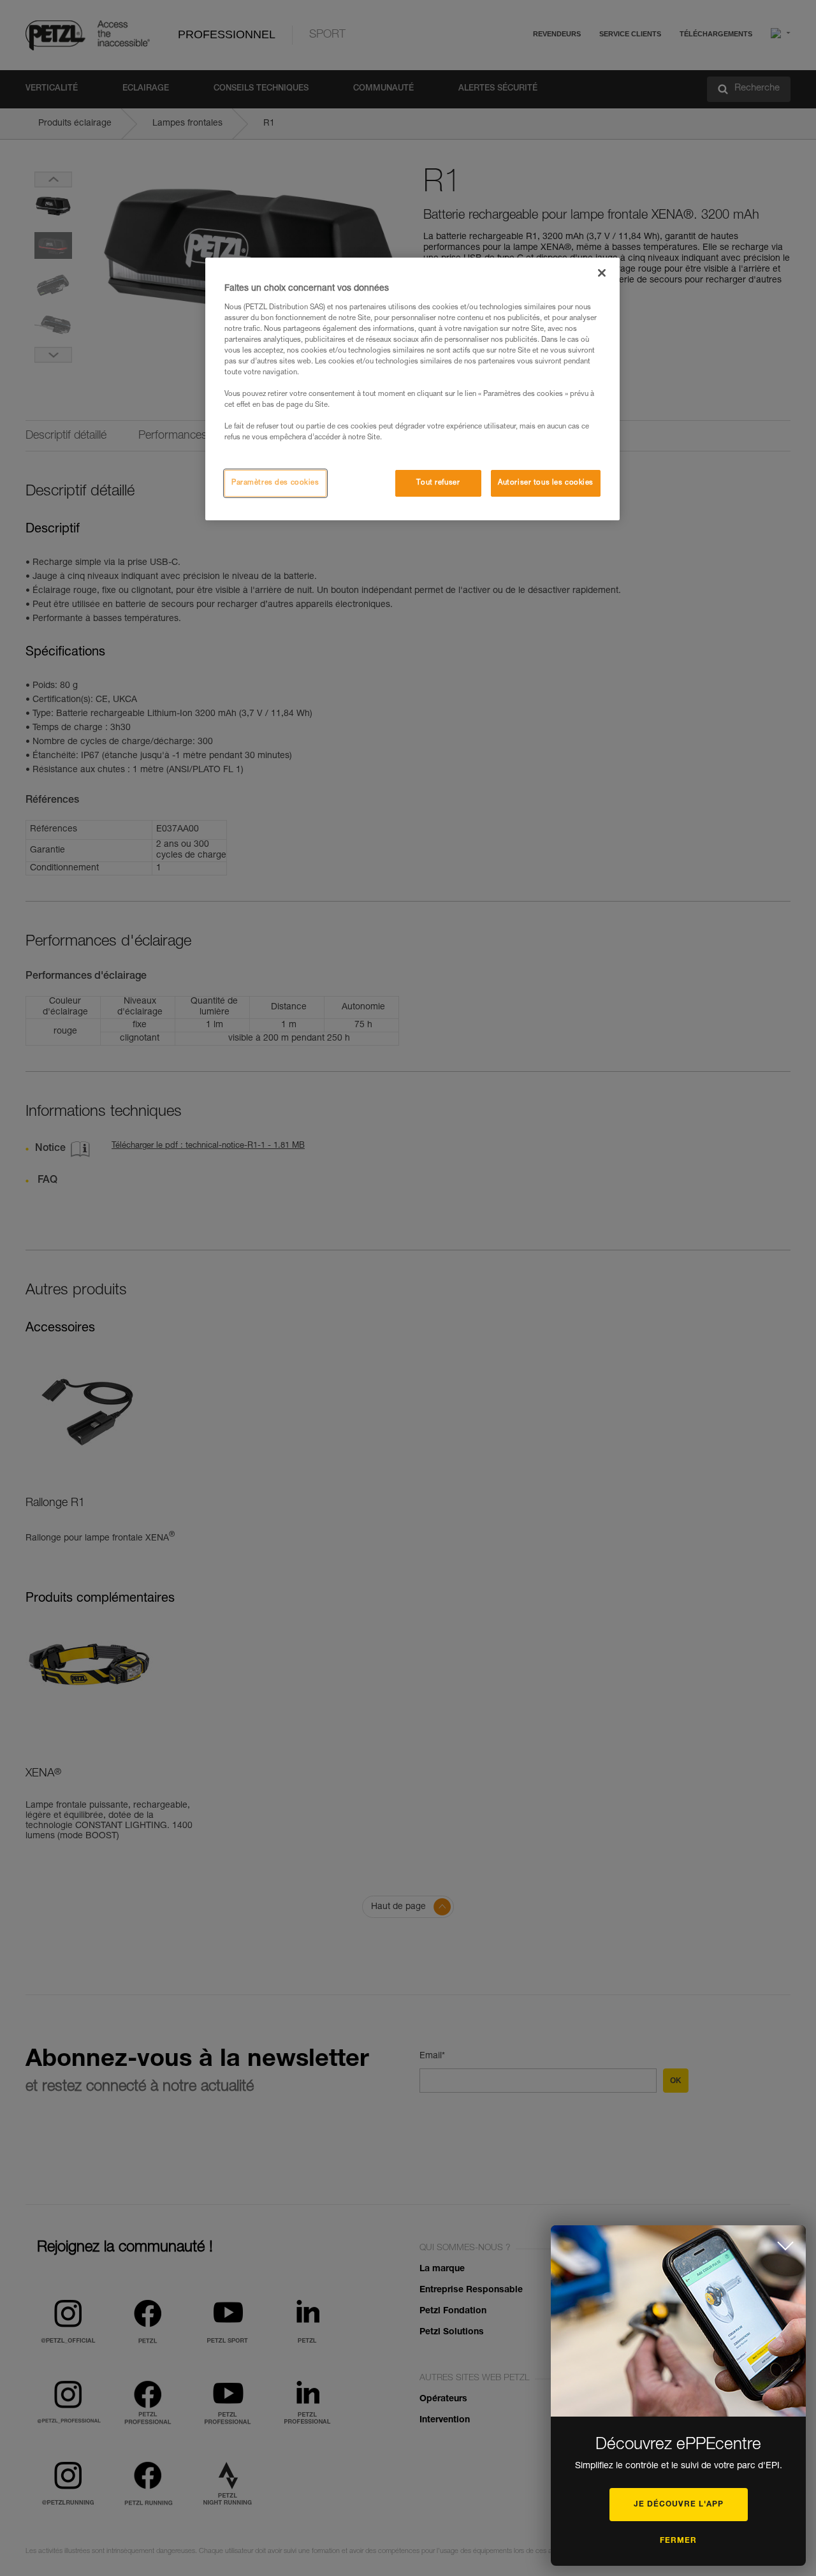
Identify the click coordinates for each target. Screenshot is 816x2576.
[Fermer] (602, 273)
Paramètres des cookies (275, 483)
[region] (412, 389)
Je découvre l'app (679, 2505)
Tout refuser (438, 483)
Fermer (678, 2541)
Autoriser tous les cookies (546, 483)
